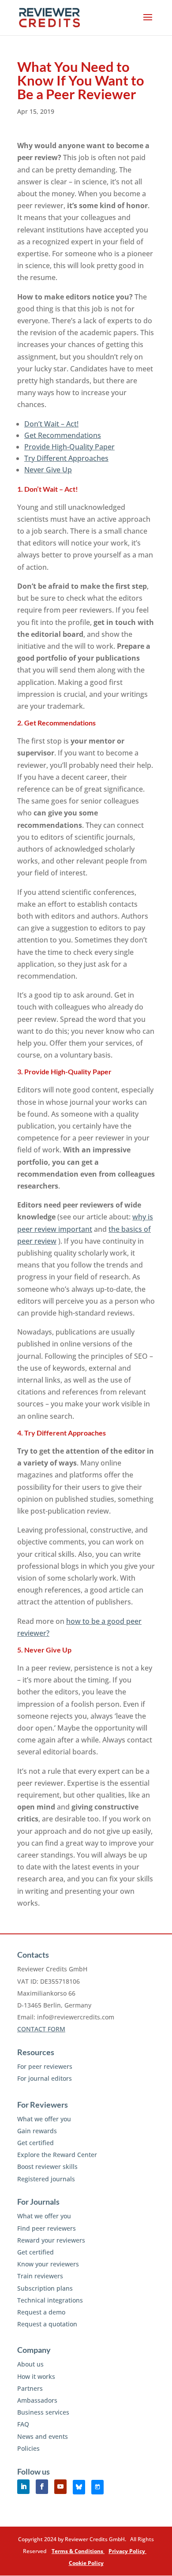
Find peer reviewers (47, 2228)
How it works (36, 2376)
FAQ (23, 2424)
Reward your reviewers (51, 2240)
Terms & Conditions (78, 2551)
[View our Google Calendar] (97, 2487)
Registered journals (46, 2179)
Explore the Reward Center (57, 2155)
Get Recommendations (63, 435)
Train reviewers (40, 2276)
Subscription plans (45, 2288)
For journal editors (45, 2078)
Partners (30, 2388)
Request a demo (41, 2312)
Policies (28, 2448)
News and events (43, 2436)
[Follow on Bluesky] (79, 2487)
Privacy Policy (127, 2551)
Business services (43, 2412)
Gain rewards (37, 2131)
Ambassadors (37, 2400)
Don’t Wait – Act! (51, 424)
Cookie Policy (86, 2563)
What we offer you (44, 2119)
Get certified (36, 2143)
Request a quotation (47, 2324)
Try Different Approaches (66, 458)
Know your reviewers (48, 2264)
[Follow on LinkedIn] (23, 2487)
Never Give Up (48, 470)
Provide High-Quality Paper (69, 447)
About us (30, 2364)
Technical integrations (50, 2300)
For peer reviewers (45, 2066)
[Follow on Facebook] (42, 2487)
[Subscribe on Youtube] (60, 2487)
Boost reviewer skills (47, 2167)
